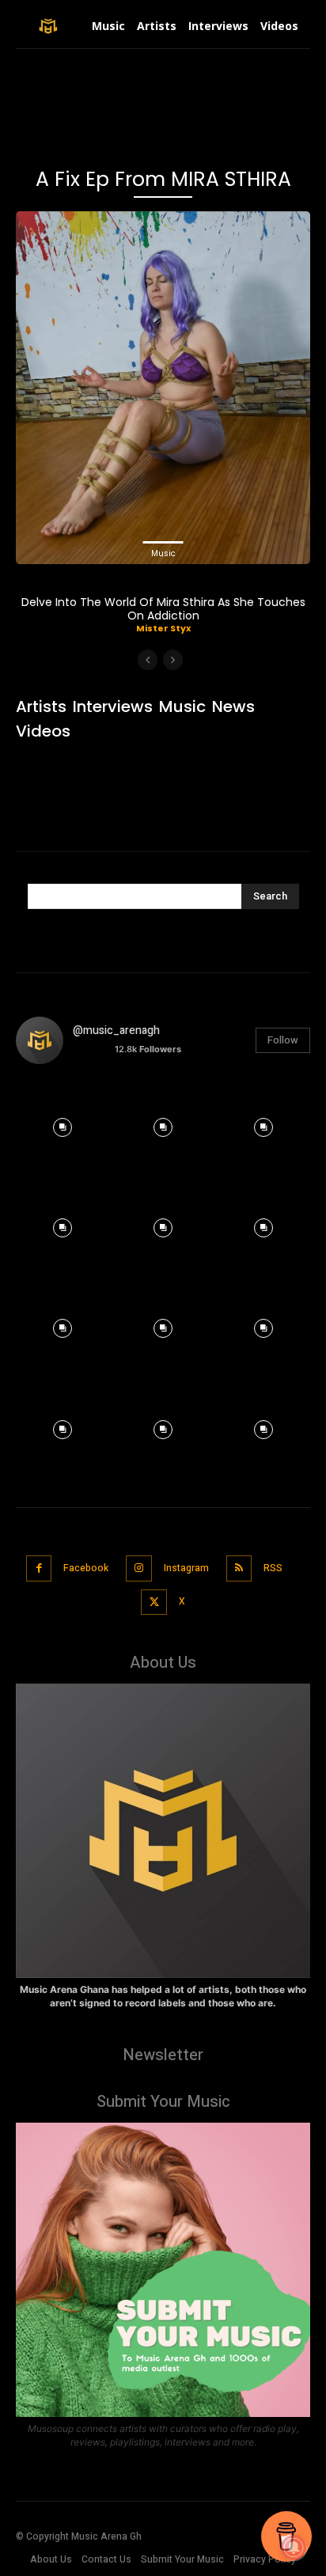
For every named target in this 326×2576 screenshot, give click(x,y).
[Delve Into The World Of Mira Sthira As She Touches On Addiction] (163, 388)
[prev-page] (148, 660)
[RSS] (239, 1568)
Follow (283, 1040)
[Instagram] (139, 1568)
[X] (154, 1602)
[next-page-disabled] (173, 660)
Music (163, 553)
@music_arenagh (116, 1030)
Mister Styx (163, 628)
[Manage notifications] (294, 2548)
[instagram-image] (62, 1123)
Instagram (186, 1568)
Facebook (86, 1568)
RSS (273, 1568)
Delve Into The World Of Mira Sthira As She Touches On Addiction (163, 609)
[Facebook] (39, 1568)
